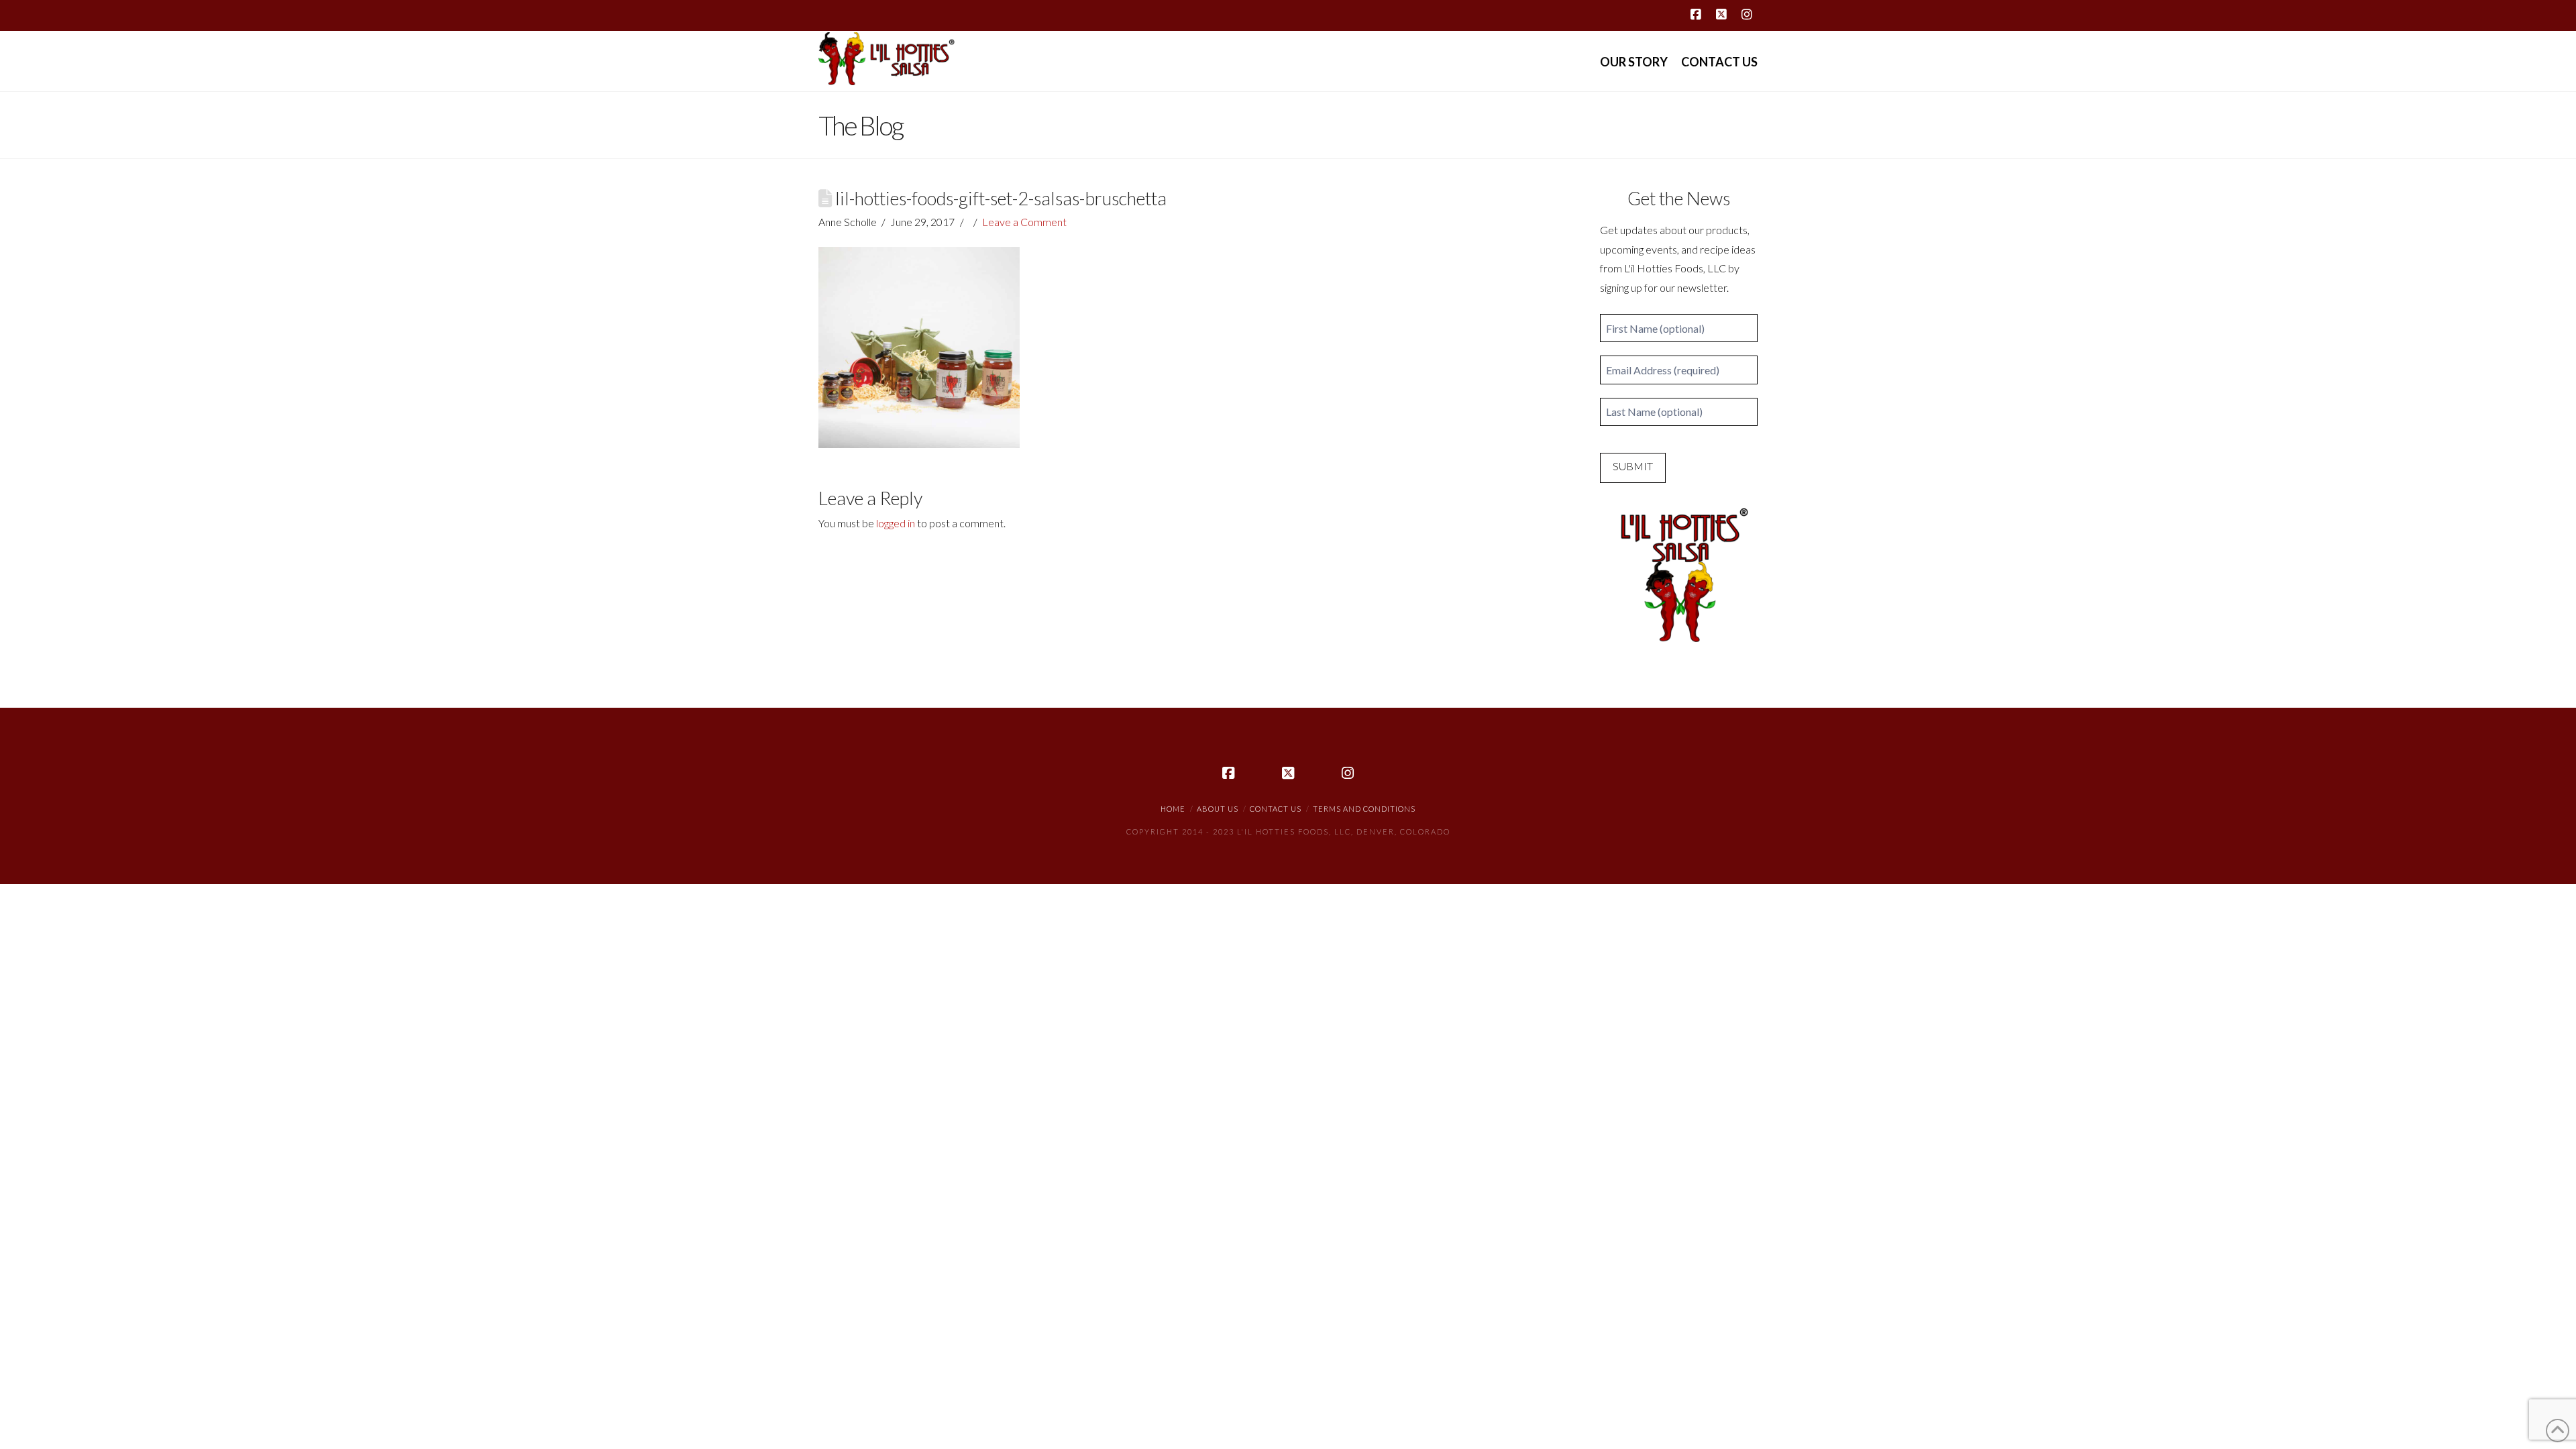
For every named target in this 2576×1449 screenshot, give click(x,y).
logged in (896, 523)
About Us (1218, 809)
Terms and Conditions (1364, 809)
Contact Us (1276, 809)
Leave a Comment (1024, 222)
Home (1173, 809)
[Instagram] (1747, 15)
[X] (1721, 15)
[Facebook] (1696, 15)
